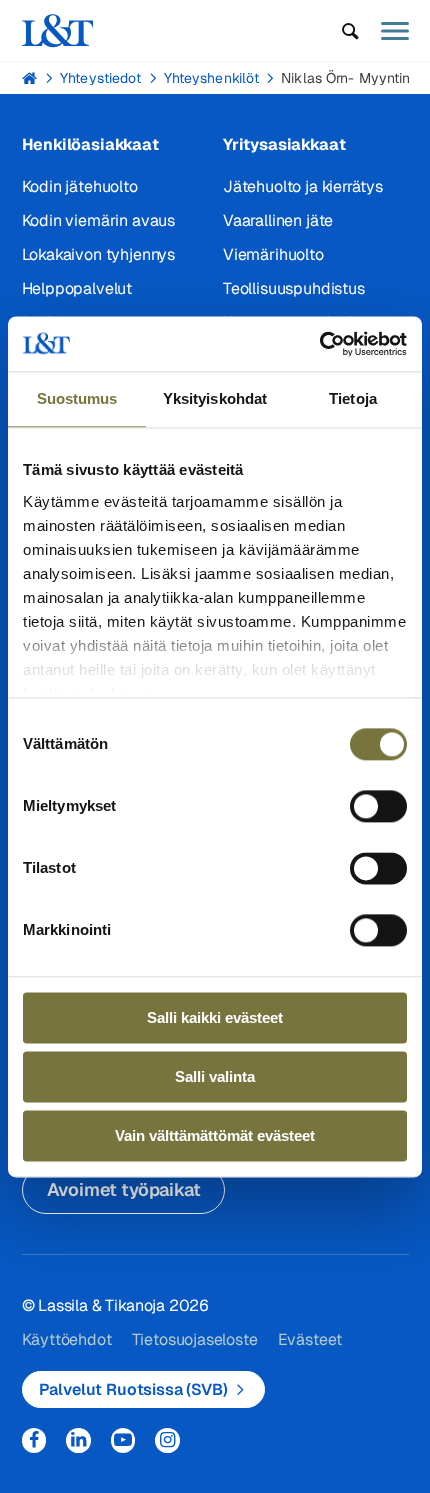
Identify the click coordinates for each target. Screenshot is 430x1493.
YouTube (123, 1440)
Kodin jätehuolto (80, 186)
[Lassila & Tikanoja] (58, 30)
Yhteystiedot (100, 78)
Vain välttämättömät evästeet (215, 1135)
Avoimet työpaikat (124, 1189)
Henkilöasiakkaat (90, 144)
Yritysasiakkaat (284, 144)
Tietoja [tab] (353, 398)
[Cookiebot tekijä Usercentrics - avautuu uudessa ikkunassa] (319, 344)
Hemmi (30, 78)
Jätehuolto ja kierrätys (303, 186)
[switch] (378, 806)
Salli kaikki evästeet (215, 1017)
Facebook (34, 1440)
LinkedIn (78, 1440)
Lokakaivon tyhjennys (98, 254)
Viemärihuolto (273, 254)
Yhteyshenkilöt (212, 78)
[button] (350, 31)
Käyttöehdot (67, 1339)
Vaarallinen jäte (278, 220)
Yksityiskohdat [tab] (215, 398)
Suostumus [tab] (77, 398)
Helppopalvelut (77, 288)
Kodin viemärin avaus (98, 220)
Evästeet (310, 1339)
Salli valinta (215, 1076)
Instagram (167, 1440)
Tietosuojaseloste (195, 1339)
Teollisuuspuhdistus (294, 288)
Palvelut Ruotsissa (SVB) (133, 1389)
